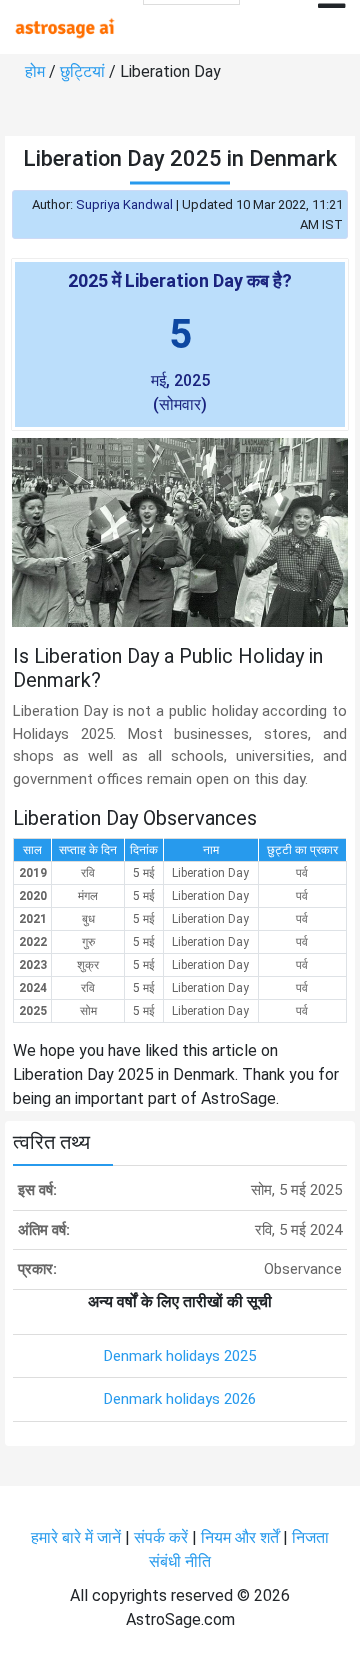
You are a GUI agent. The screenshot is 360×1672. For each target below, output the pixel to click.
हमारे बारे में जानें (76, 1537)
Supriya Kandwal (124, 204)
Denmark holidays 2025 (180, 1356)
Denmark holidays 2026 (180, 1399)
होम (35, 71)
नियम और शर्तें (240, 1537)
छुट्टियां (82, 71)
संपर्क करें (161, 1537)
